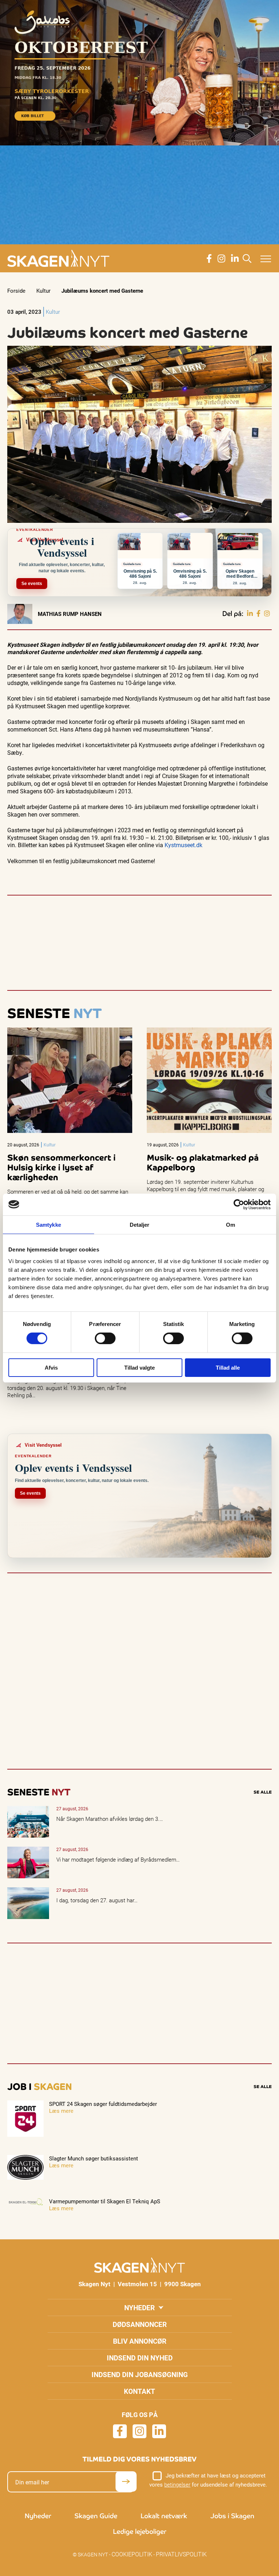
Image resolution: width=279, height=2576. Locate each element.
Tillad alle (228, 1368)
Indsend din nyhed (140, 2358)
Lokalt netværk (164, 2516)
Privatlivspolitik (181, 2554)
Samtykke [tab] (48, 1224)
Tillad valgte (139, 1368)
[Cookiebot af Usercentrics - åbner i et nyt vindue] (239, 1204)
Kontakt (139, 2391)
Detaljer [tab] (140, 1224)
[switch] (105, 1338)
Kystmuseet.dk (183, 845)
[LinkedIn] (250, 614)
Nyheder (139, 2307)
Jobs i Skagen (232, 2516)
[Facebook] (258, 614)
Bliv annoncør (140, 2341)
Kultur (43, 291)
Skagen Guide (96, 2516)
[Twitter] (267, 614)
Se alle (263, 1792)
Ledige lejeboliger (140, 2531)
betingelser (177, 2484)
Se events (32, 584)
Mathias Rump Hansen (70, 614)
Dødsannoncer (140, 2324)
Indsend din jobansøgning (140, 2374)
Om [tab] (231, 1224)
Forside (16, 291)
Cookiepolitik (132, 2554)
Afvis (51, 1368)
